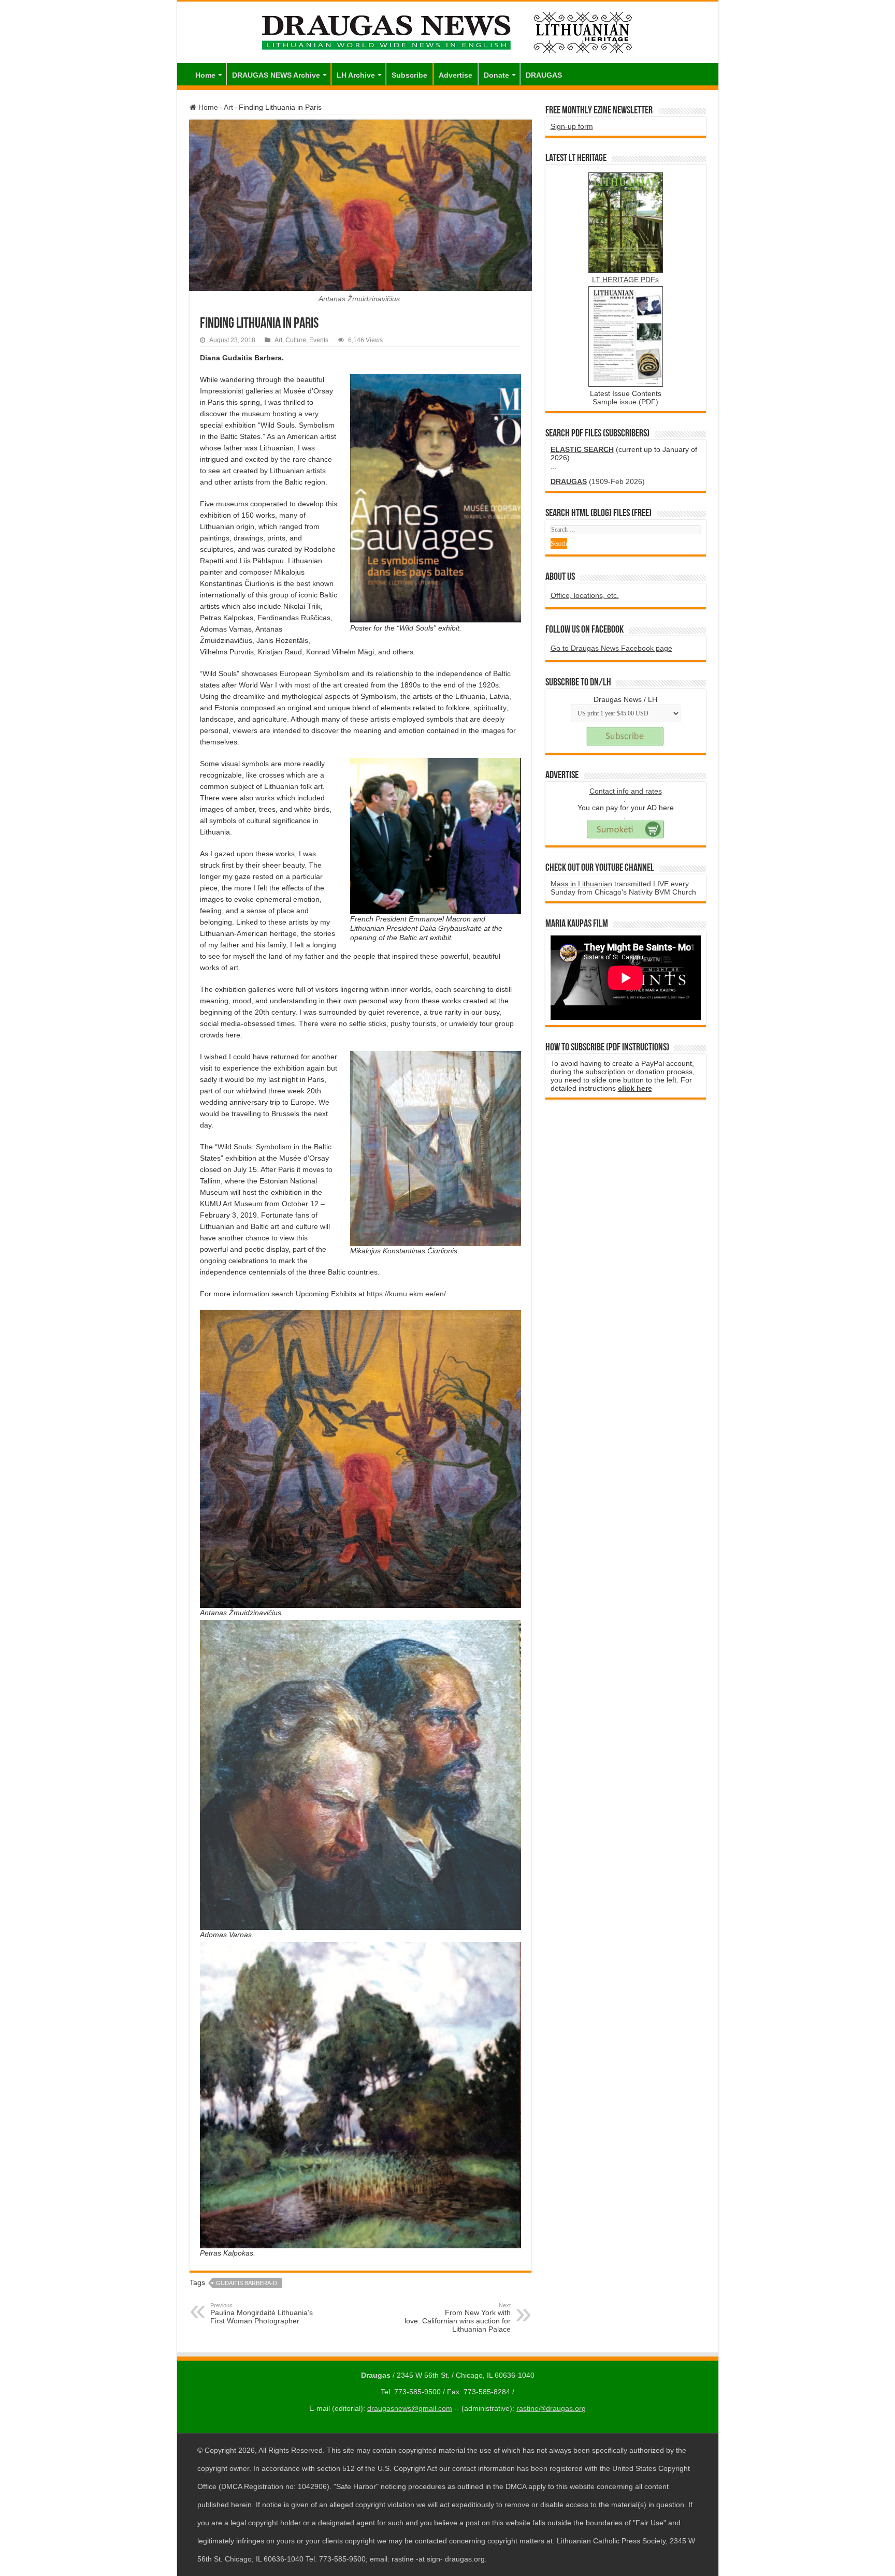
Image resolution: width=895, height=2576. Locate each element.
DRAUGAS (544, 75)
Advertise (456, 75)
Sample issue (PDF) (625, 402)
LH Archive (356, 75)
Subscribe (409, 75)
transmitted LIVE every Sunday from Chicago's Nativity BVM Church (623, 888)
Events (319, 340)
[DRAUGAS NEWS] (448, 31)
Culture (296, 340)
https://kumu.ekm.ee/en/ (406, 1294)
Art (228, 107)
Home (205, 75)
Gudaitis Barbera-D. (247, 2283)
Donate (496, 75)
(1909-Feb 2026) (598, 481)
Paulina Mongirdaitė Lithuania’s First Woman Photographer (262, 2314)
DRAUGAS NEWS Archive (276, 75)
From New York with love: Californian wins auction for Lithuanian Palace (458, 2318)
